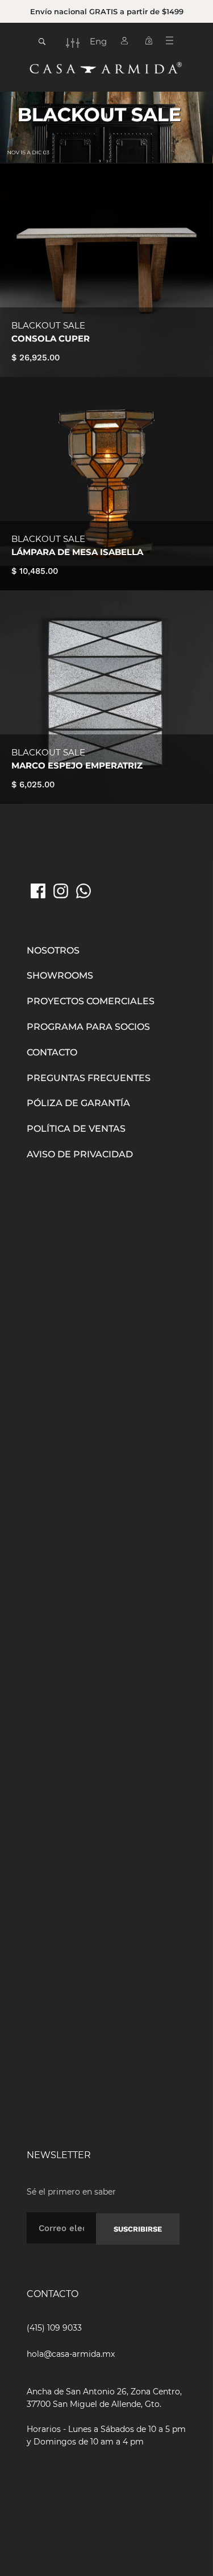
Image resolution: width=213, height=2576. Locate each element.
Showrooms (60, 975)
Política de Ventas (76, 1129)
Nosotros (53, 950)
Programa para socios (88, 1027)
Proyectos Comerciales (91, 1001)
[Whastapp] (83, 891)
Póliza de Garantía (78, 1103)
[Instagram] (61, 891)
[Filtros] (73, 43)
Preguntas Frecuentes (89, 1078)
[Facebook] (38, 891)
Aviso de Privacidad (80, 1154)
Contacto (52, 1052)
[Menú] (174, 43)
